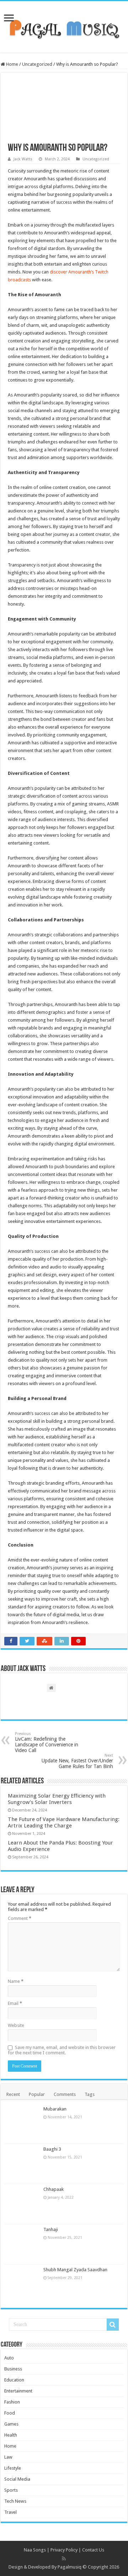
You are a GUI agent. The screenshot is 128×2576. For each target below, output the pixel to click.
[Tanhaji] (22, 2244)
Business (13, 2369)
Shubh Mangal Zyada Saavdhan (75, 2270)
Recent (13, 2094)
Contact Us (93, 2550)
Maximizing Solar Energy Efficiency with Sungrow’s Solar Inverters (57, 1799)
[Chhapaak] (22, 2204)
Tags (90, 2094)
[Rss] (64, 2559)
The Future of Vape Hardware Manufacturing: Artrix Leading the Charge (64, 1822)
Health (11, 2435)
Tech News (15, 2501)
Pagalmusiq (70, 2567)
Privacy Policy (64, 2550)
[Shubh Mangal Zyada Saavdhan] (22, 2284)
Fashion (12, 2402)
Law (8, 2457)
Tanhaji (51, 2229)
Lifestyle (13, 2468)
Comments (65, 2094)
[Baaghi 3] (22, 2164)
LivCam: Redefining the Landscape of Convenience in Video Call (47, 1742)
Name (16, 1981)
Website (16, 2025)
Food (10, 2413)
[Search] (113, 2325)
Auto (9, 2358)
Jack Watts (23, 159)
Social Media (17, 2479)
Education (14, 2380)
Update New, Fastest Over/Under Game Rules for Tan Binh (77, 1761)
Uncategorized (37, 64)
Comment (20, 1918)
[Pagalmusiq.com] (64, 26)
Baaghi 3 (52, 2149)
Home (12, 64)
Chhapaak (54, 2189)
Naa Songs (35, 2550)
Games (11, 2424)
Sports (11, 2490)
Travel (10, 2512)
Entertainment (18, 2391)
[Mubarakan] (22, 2124)
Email (15, 2003)
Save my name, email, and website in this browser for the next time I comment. (62, 2050)
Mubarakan (55, 2109)
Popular (37, 2094)
